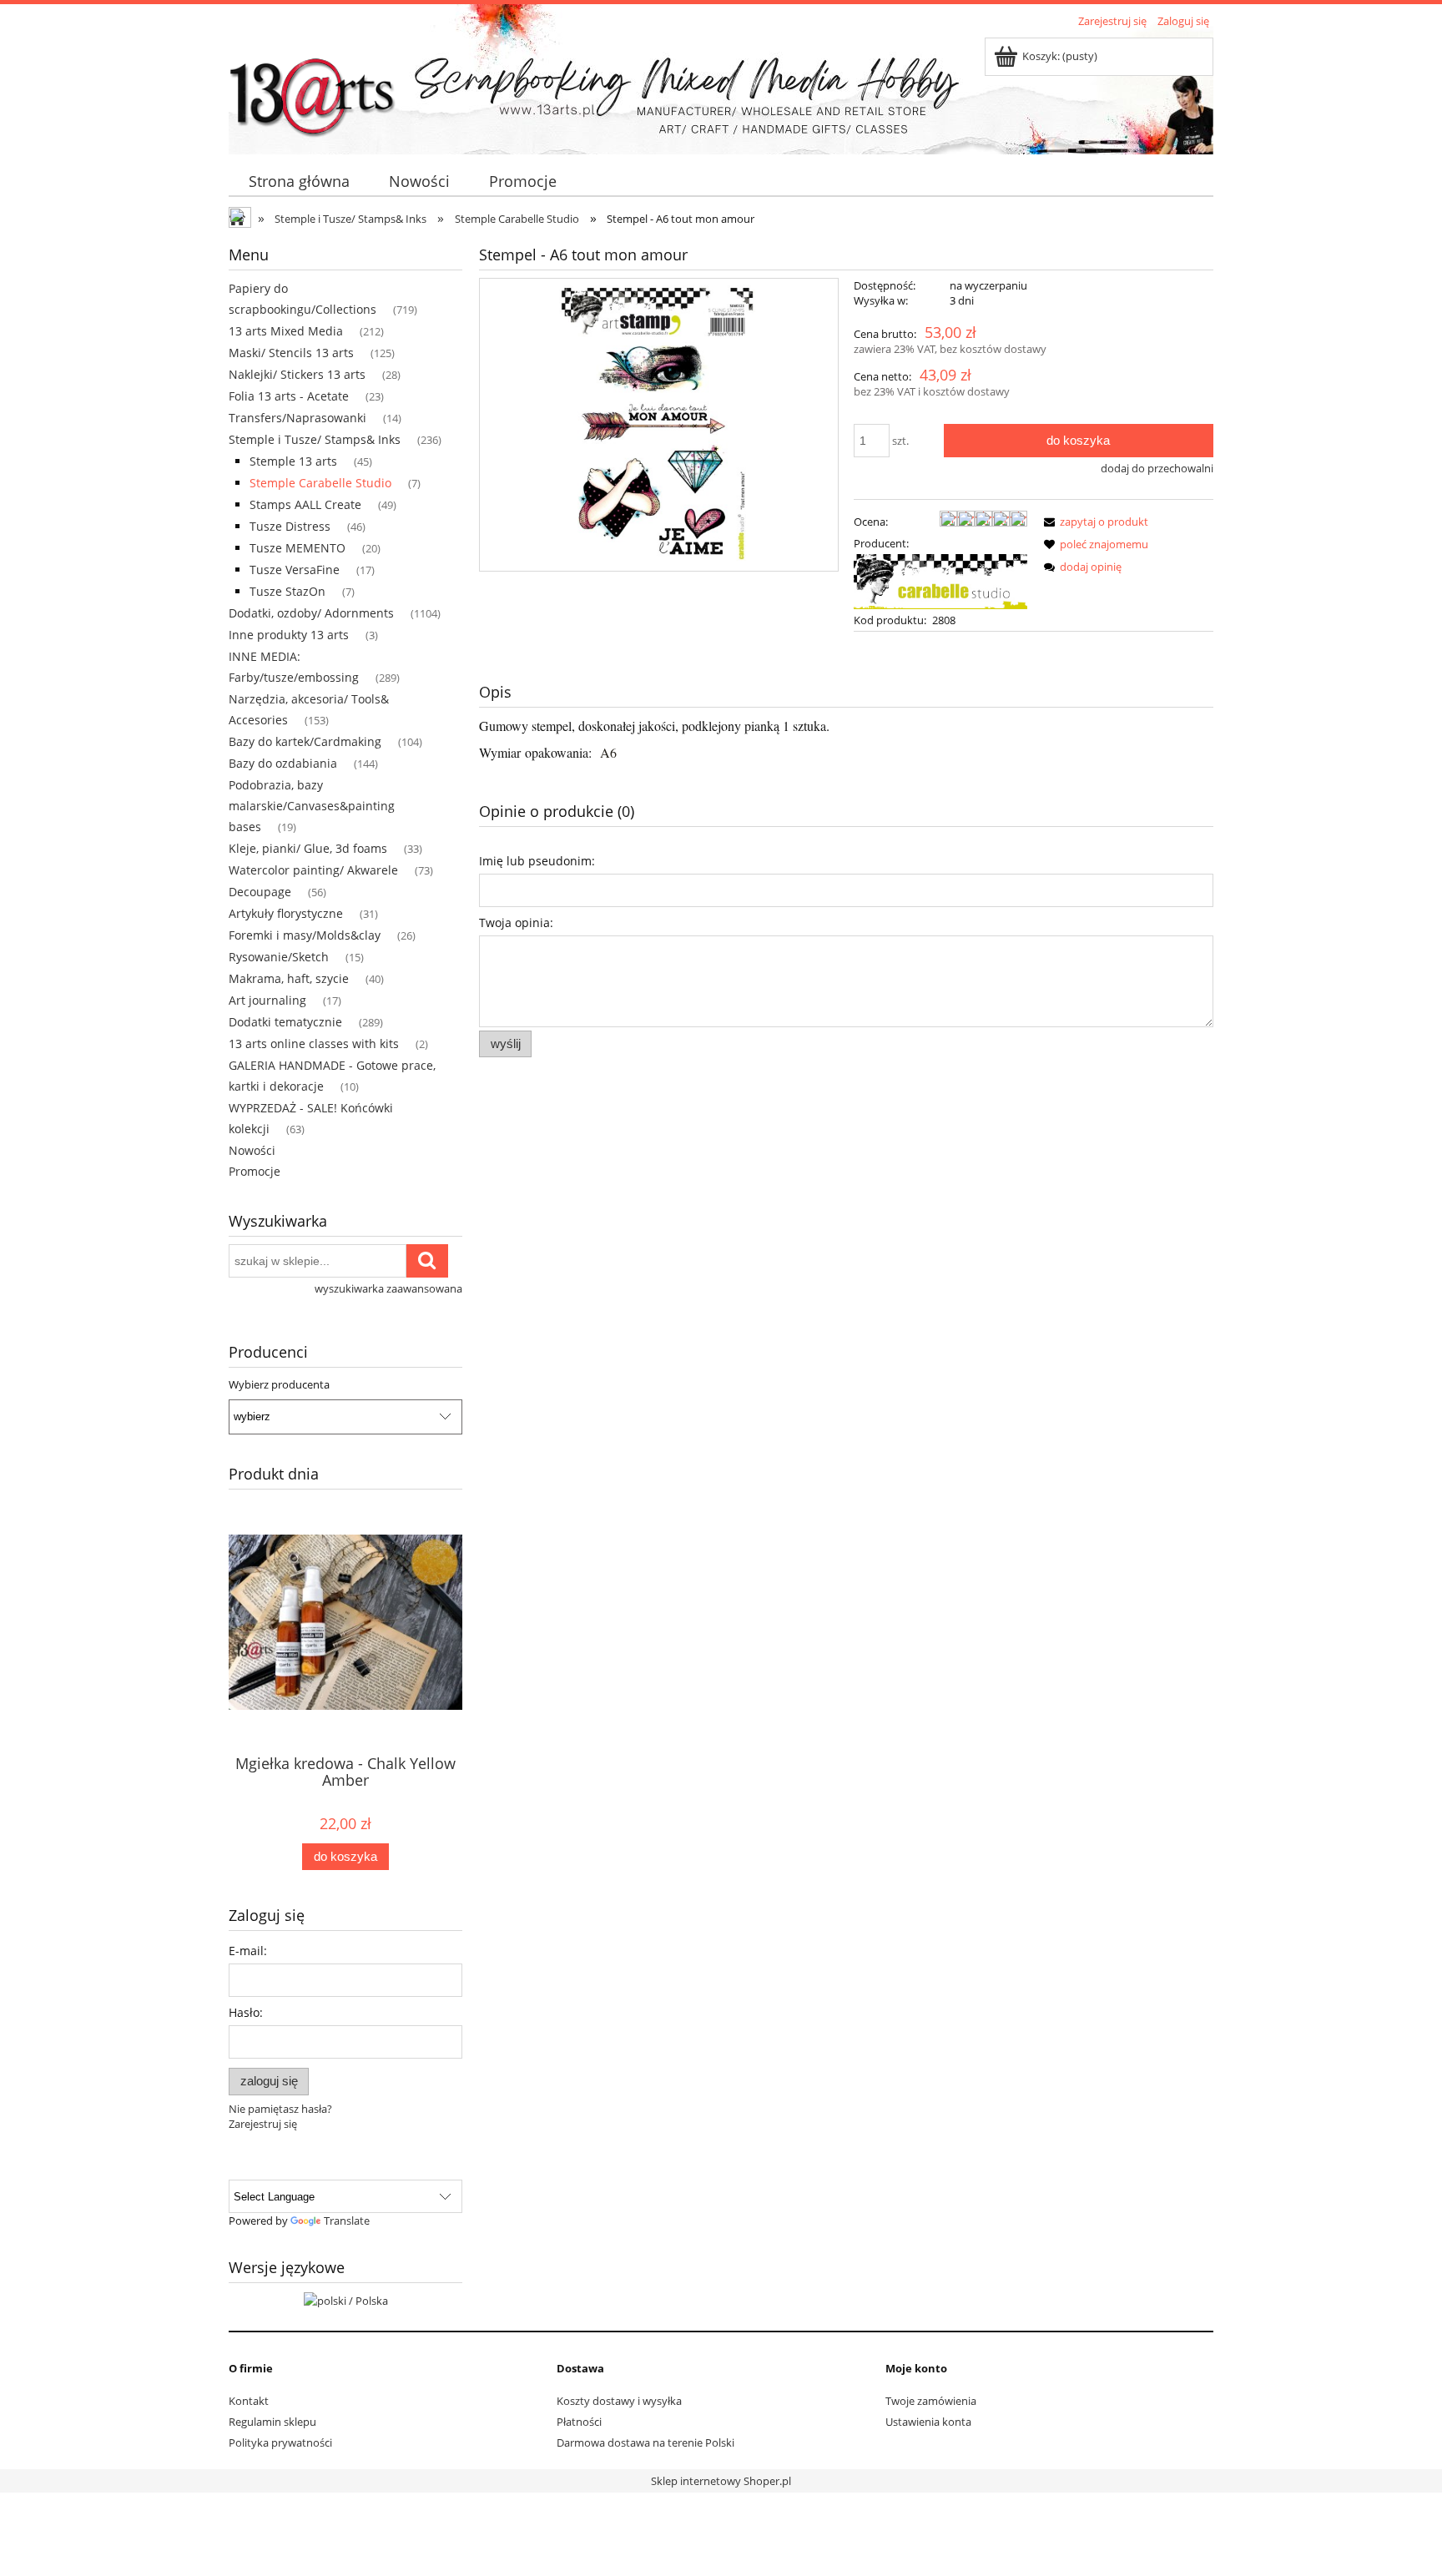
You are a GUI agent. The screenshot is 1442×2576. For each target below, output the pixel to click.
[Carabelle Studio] (940, 580)
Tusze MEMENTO (297, 548)
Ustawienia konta (928, 2422)
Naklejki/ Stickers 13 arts (297, 374)
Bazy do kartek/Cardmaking (305, 741)
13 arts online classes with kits (314, 1044)
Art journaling (267, 1000)
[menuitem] (299, 181)
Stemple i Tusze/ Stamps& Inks (315, 439)
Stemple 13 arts (293, 461)
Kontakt (249, 2401)
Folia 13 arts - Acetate (289, 396)
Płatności (579, 2422)
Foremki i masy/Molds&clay (305, 935)
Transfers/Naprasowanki (297, 418)
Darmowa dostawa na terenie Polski (645, 2442)
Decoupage (260, 892)
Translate (347, 2221)
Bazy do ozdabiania (283, 763)
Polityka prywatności (280, 2442)
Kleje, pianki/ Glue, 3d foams (308, 848)
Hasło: (246, 2012)
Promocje (255, 1171)
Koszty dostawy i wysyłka (619, 2401)
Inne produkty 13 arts (289, 635)
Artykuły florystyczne (286, 913)
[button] (1093, 522)
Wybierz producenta (279, 1384)
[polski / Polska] (346, 2299)
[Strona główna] (312, 89)
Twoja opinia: (516, 923)
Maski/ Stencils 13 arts (291, 353)
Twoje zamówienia (931, 2401)
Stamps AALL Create (305, 504)
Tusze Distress (290, 526)
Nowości (252, 1150)
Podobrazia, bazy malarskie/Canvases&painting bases (312, 806)
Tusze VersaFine (295, 570)
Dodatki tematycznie (285, 1022)
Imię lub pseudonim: (537, 861)
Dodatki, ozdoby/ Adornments (311, 613)
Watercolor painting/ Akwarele (313, 870)
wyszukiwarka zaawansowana (388, 1288)
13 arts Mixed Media (286, 331)
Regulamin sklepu (272, 2422)
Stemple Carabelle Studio (320, 483)
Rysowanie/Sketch (279, 957)
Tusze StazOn (287, 591)
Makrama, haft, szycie (289, 978)
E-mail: (248, 1951)
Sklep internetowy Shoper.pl (721, 2481)
